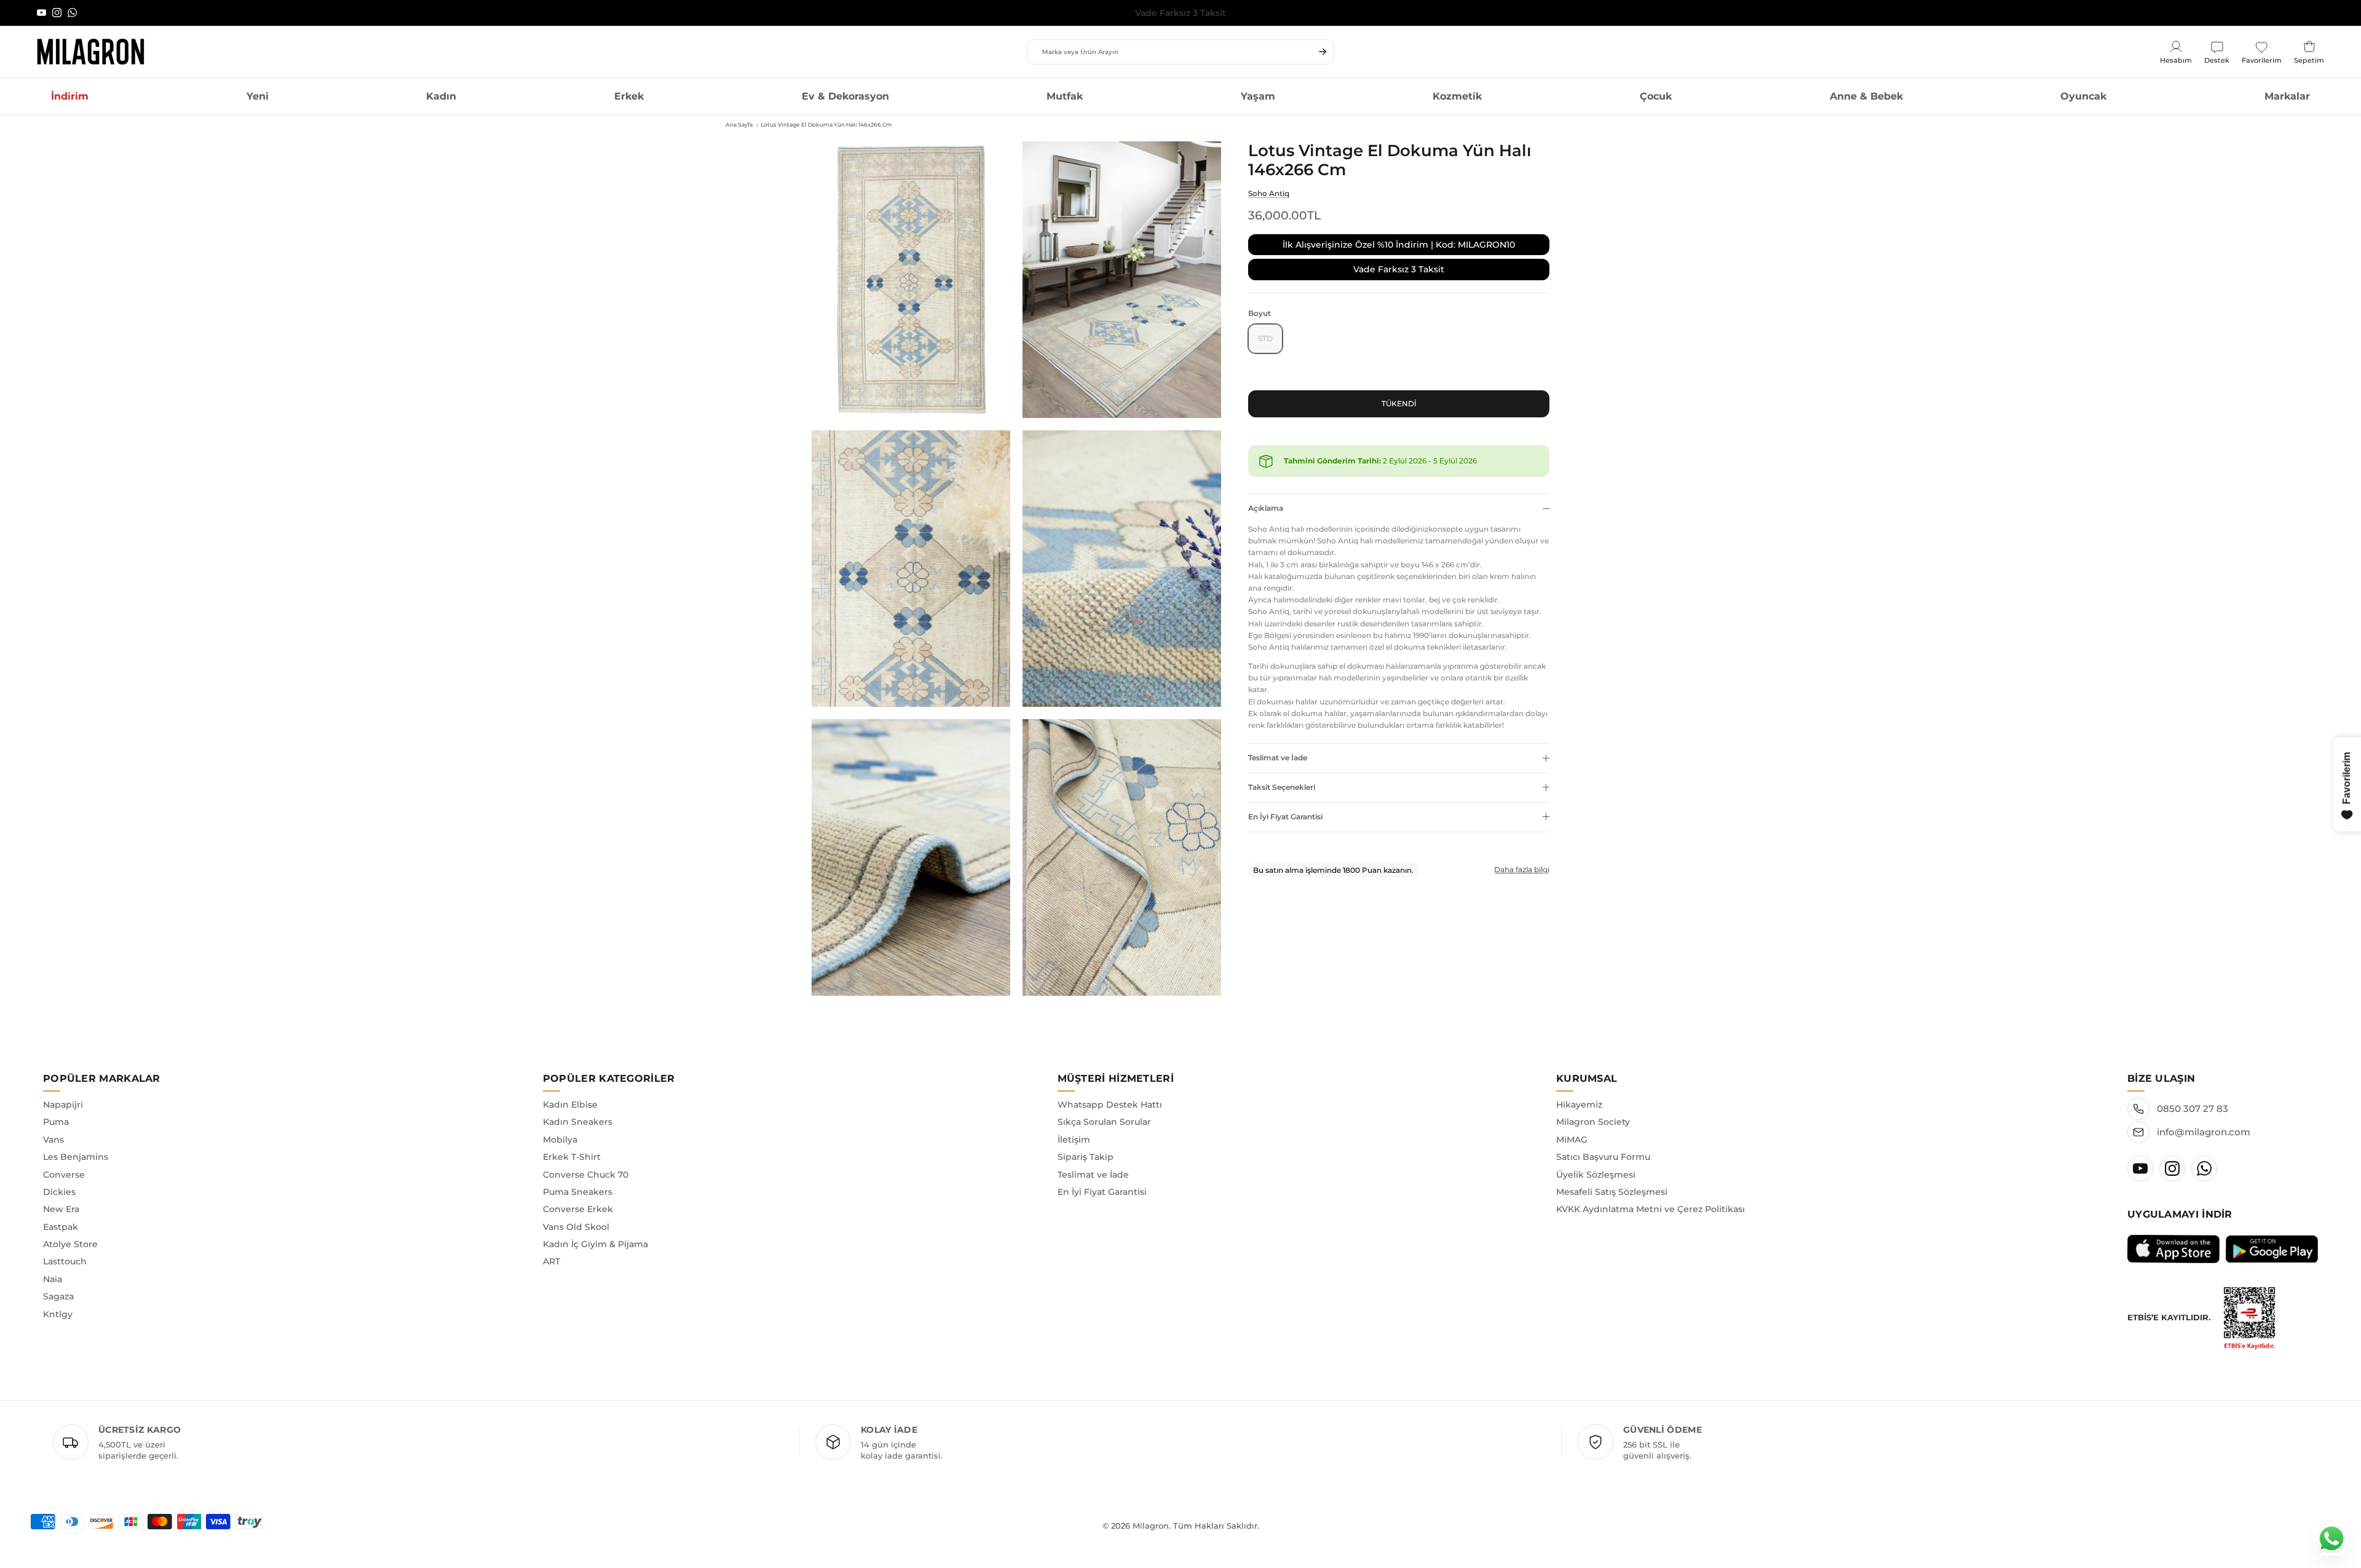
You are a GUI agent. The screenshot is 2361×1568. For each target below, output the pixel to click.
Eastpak (61, 1227)
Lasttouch (65, 1261)
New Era (61, 1209)
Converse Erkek (578, 1209)
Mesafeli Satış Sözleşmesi (1612, 1192)
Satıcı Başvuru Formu (1603, 1157)
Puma (56, 1122)
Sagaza (58, 1296)
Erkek (629, 96)
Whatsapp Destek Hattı (1110, 1105)
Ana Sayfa (739, 124)
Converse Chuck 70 (586, 1175)
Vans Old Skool (576, 1227)
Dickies (59, 1192)
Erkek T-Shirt (572, 1157)
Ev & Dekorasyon (845, 96)
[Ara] (1323, 52)
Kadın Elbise (570, 1105)
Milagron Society (1593, 1122)
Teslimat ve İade (1278, 758)
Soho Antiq (1269, 193)
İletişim (1074, 1140)
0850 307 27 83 (2193, 1109)
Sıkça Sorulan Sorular (1104, 1122)
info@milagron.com (2204, 1132)
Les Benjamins (76, 1157)
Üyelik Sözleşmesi (1596, 1175)
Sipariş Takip (1086, 1157)
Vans (53, 1140)
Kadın (441, 96)
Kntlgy (58, 1314)
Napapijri (63, 1105)
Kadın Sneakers (578, 1122)
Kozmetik (1457, 96)
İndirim (70, 96)
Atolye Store (70, 1244)
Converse (64, 1175)
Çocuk (1656, 96)
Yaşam (1258, 96)
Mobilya (560, 1140)
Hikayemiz (1579, 1105)
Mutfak (1065, 96)
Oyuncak (2083, 96)
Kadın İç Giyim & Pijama (595, 1244)
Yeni (258, 96)
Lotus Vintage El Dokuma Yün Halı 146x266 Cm (826, 124)
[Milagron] (91, 52)
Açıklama (1266, 508)
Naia (53, 1279)
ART (552, 1261)
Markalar (2287, 96)
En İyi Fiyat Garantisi (1285, 817)
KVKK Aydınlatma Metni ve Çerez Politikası (1651, 1209)
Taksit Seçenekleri (1282, 787)
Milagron (1151, 1526)
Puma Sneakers (578, 1192)
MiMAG (1572, 1140)
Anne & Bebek (1866, 96)
